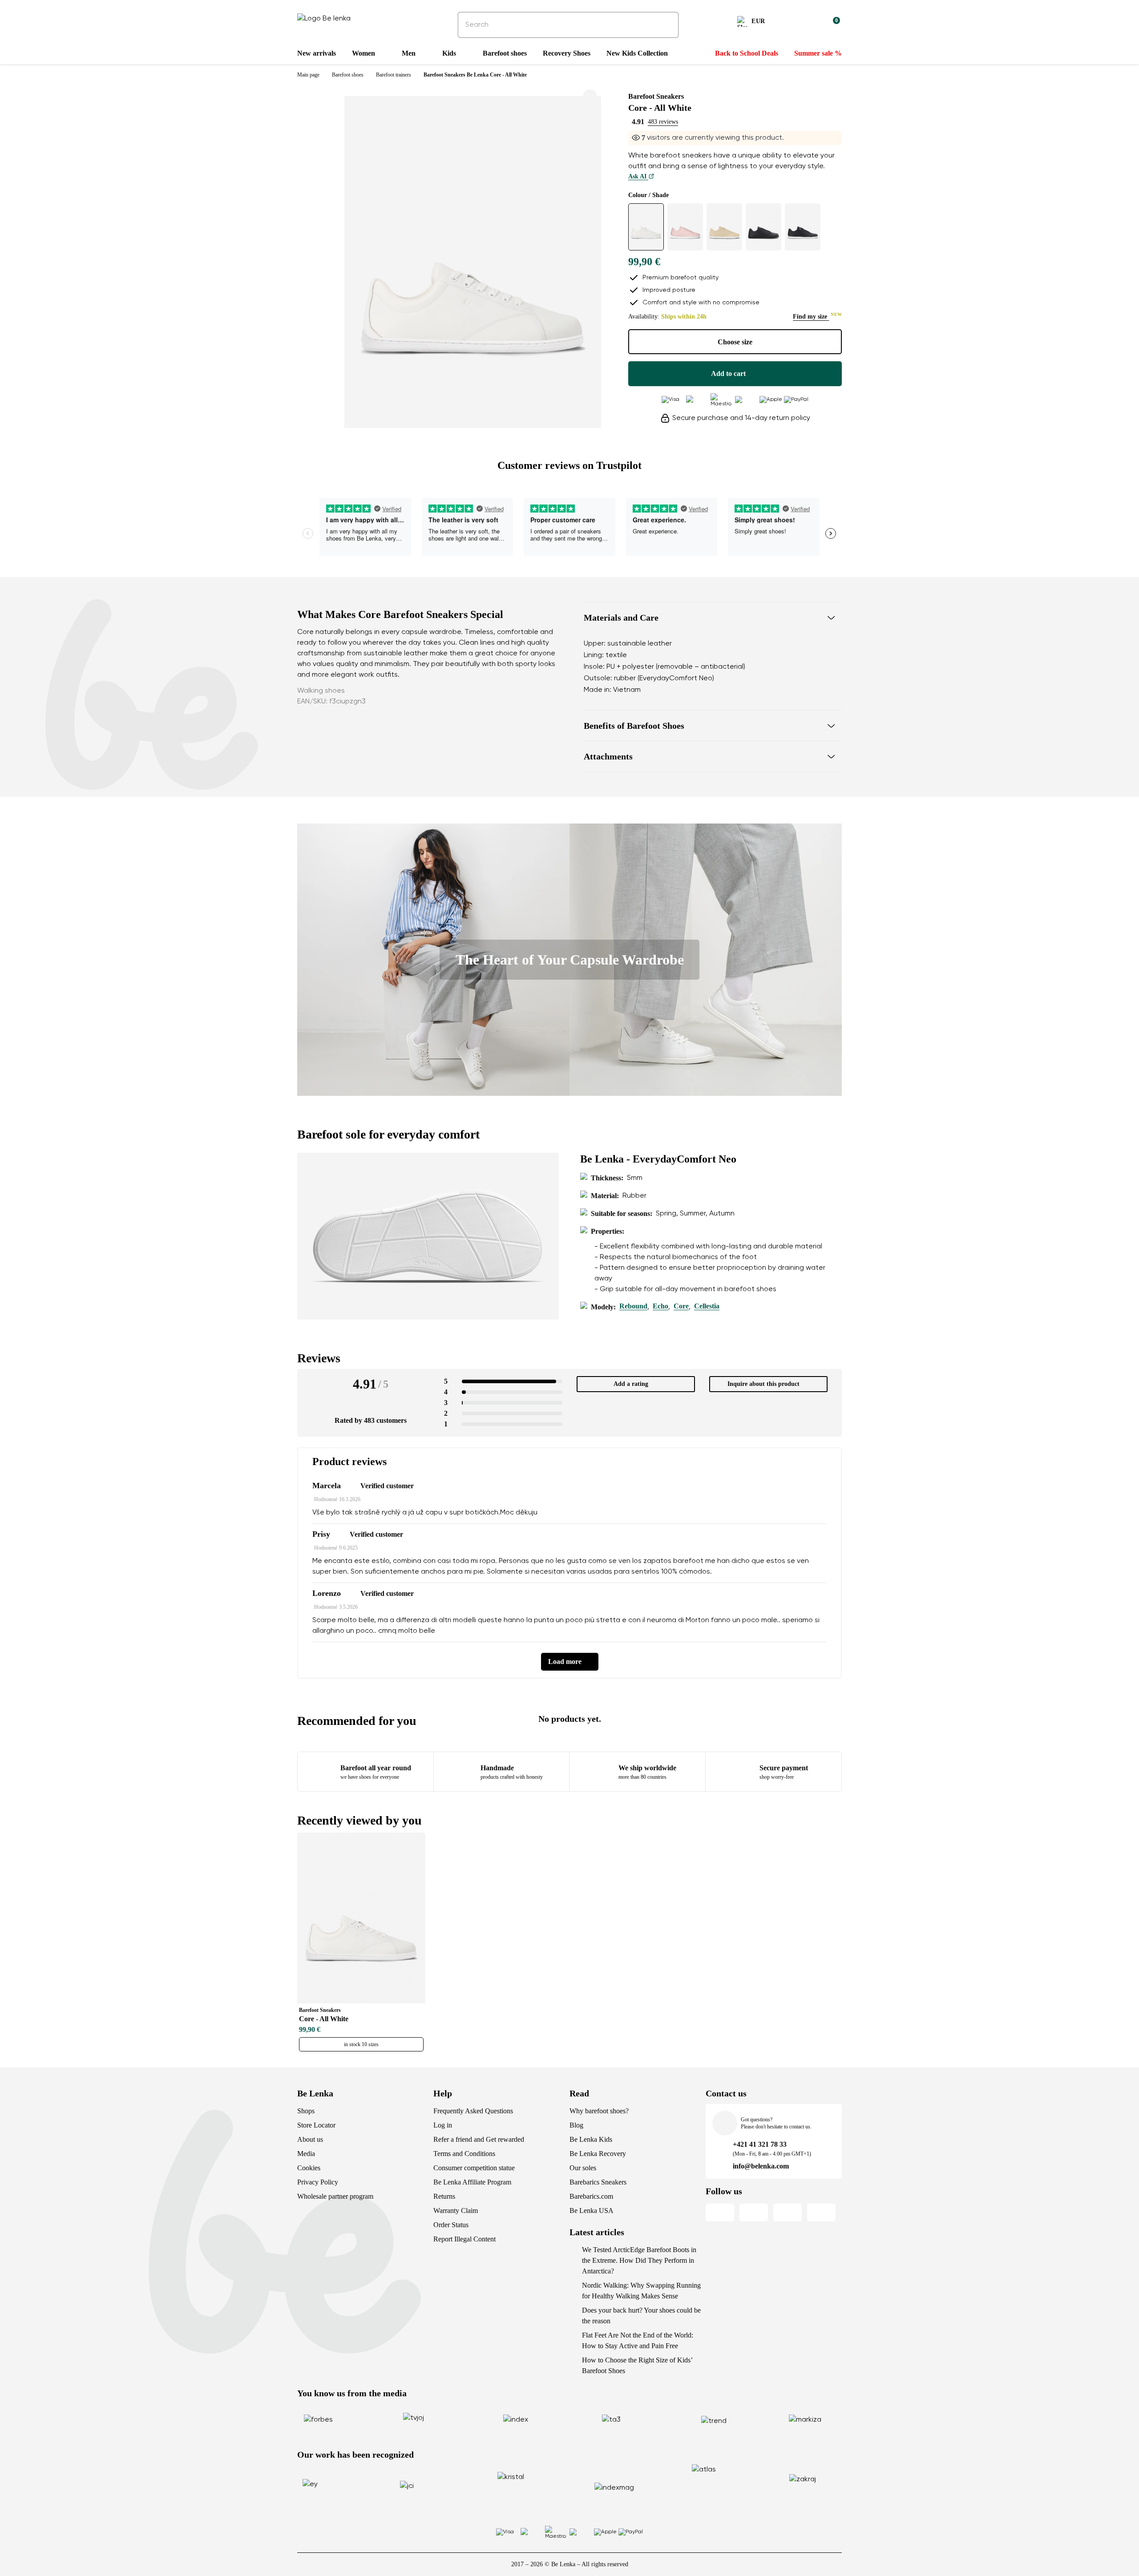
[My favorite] (790, 23)
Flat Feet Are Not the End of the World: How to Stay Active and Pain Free (638, 2340)
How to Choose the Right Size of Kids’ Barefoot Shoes (637, 2365)
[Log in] (812, 23)
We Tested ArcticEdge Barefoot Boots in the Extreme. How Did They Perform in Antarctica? (639, 2260)
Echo (660, 1306)
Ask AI (638, 176)
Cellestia (707, 1306)
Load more (565, 1661)
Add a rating (631, 1384)
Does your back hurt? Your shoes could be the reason (641, 2316)
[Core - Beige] (724, 227)
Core (681, 1306)
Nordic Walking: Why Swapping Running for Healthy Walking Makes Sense (641, 2291)
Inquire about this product (763, 1384)
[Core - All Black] (763, 227)
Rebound (633, 1306)
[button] (713, 618)
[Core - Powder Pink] (685, 227)
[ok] (666, 25)
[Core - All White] (646, 227)
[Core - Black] (803, 227)
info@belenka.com (761, 2166)
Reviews (319, 1358)
